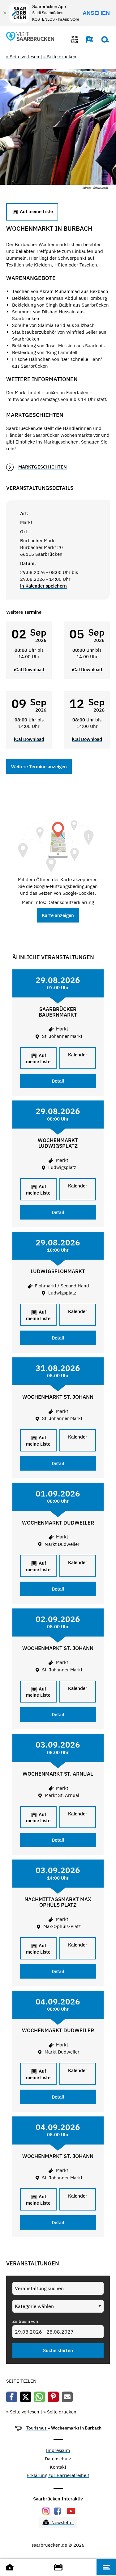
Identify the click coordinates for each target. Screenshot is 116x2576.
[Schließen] (5, 13)
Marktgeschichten (43, 467)
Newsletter (62, 2522)
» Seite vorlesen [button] (23, 57)
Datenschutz (58, 2459)
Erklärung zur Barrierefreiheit (58, 2476)
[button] (87, 39)
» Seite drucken (60, 57)
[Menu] (106, 2567)
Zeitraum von (25, 2321)
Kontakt (58, 2467)
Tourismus (37, 2428)
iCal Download (29, 669)
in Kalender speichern (43, 586)
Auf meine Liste (36, 211)
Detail (58, 1081)
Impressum (58, 2451)
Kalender (78, 1055)
